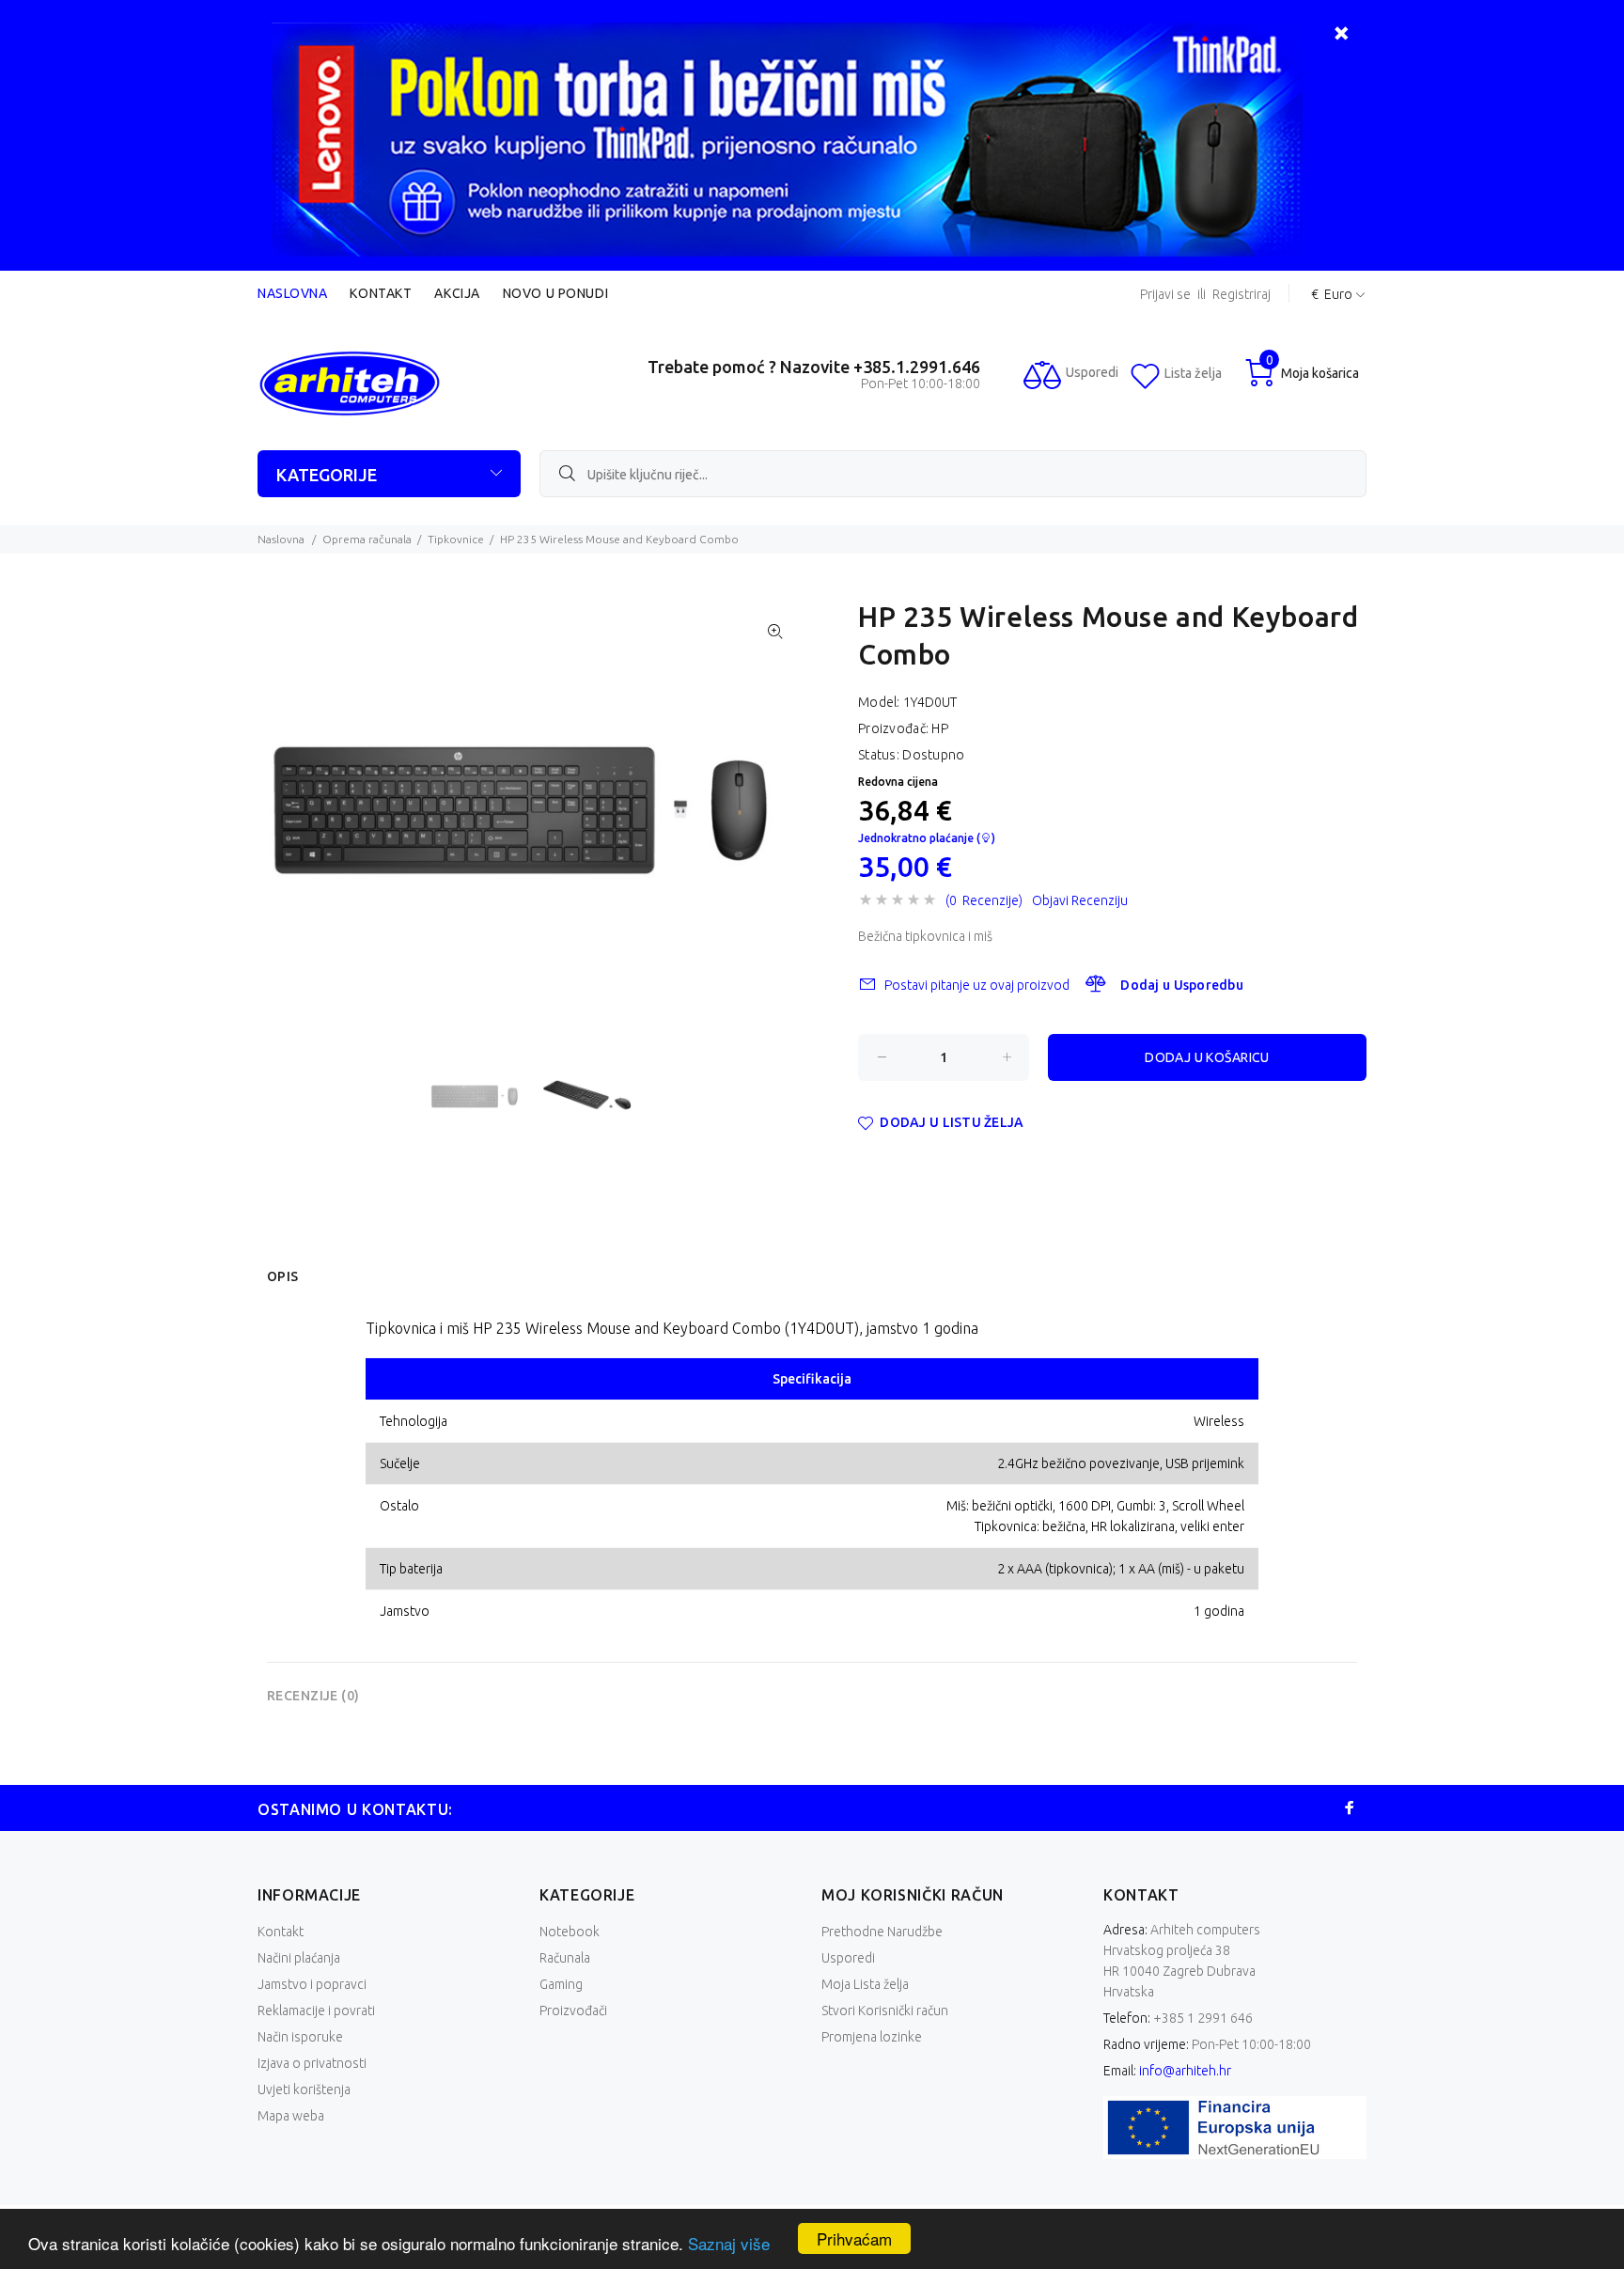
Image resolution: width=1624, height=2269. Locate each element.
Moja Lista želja (865, 1984)
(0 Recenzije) (984, 900)
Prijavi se (1165, 295)
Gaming (561, 1984)
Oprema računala (367, 539)
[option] (485, 1097)
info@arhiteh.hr (1185, 2071)
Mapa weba (291, 2116)
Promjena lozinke (872, 2037)
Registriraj (1241, 295)
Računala (565, 1958)
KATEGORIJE (327, 475)
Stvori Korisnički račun (885, 2011)
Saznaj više (729, 2243)
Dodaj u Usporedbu (1182, 985)
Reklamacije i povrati (316, 2011)
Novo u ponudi (555, 293)
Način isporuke (300, 2037)
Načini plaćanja (299, 1958)
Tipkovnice (456, 539)
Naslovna (292, 293)
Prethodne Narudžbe (882, 1932)
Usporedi (848, 1958)
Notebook (570, 1932)
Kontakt (381, 293)
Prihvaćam (854, 2238)
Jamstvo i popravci (312, 1984)
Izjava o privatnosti (312, 2063)
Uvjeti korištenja (304, 2089)
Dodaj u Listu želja (952, 1122)
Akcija (457, 293)
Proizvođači (573, 2011)
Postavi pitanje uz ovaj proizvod (977, 985)
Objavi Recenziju (1080, 900)
